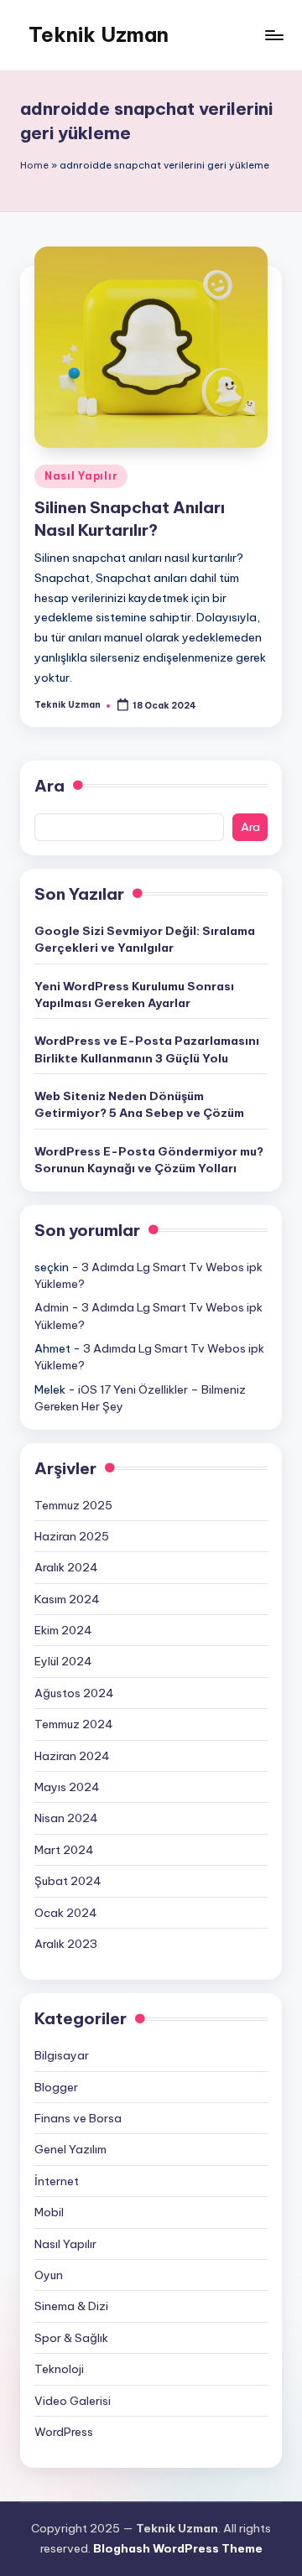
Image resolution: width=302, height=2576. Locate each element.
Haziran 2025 (72, 1536)
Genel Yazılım (70, 2149)
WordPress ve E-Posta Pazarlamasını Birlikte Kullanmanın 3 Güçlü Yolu (147, 1049)
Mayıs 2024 (67, 1787)
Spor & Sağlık (71, 2338)
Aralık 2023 (66, 1944)
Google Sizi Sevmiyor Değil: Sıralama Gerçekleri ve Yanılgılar (145, 939)
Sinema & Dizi (71, 2306)
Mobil (49, 2212)
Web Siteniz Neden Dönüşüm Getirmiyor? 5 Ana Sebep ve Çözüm (139, 1104)
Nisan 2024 (66, 1818)
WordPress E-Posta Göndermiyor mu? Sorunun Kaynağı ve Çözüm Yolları (149, 1160)
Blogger (56, 2087)
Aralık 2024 (66, 1567)
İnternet (57, 2181)
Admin (52, 1307)
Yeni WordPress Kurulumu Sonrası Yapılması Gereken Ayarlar (134, 995)
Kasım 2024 (67, 1599)
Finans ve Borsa (78, 2118)
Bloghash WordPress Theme (178, 2548)
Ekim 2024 (63, 1630)
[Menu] (273, 35)
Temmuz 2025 (73, 1505)
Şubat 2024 (68, 1881)
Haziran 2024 (72, 1756)
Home (34, 165)
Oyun (49, 2275)
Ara (49, 786)
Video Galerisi (73, 2401)
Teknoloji (59, 2369)
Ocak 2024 (66, 1913)
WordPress (64, 2432)
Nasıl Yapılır (81, 476)
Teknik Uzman (99, 34)
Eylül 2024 (63, 1661)
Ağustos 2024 (74, 1693)
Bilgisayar (62, 2055)
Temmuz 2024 (74, 1724)
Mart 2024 (64, 1850)
